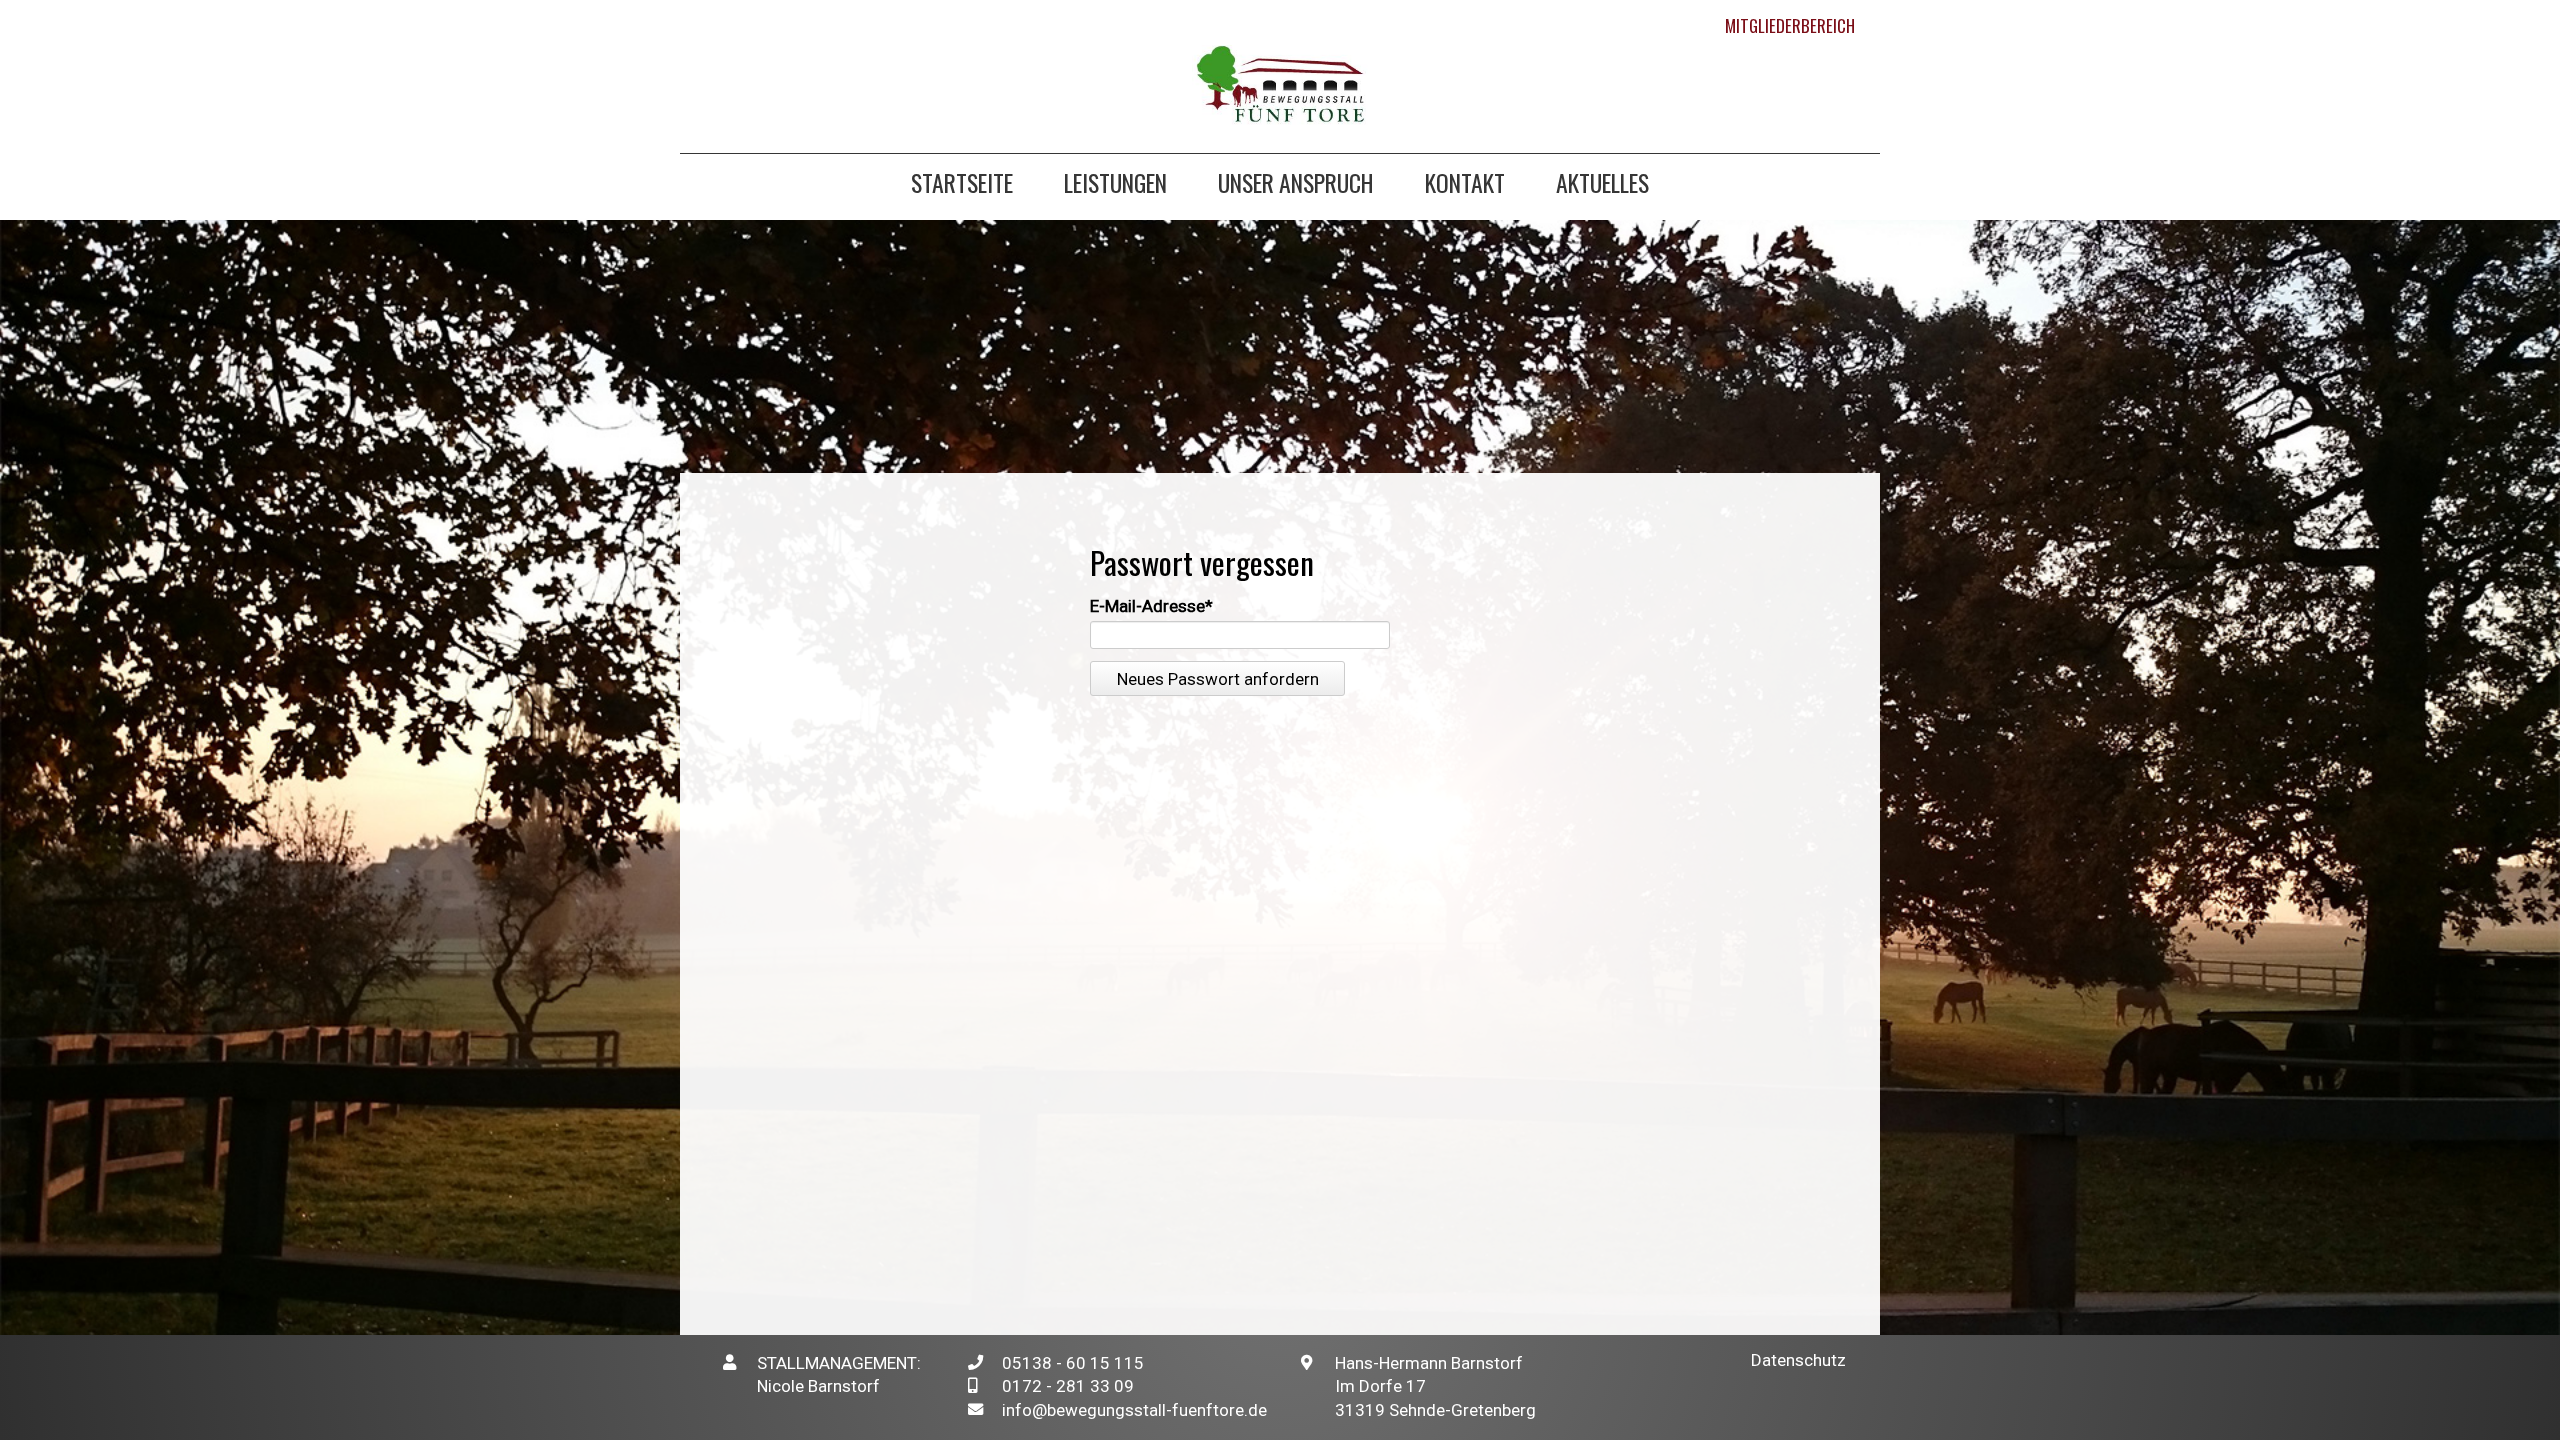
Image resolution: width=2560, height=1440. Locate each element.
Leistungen (1115, 185)
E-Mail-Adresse (1151, 606)
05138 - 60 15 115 (1073, 1363)
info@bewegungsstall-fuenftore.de (1134, 1410)
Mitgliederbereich (1790, 25)
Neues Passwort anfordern (1218, 679)
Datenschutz (1798, 1360)
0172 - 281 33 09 (1068, 1386)
